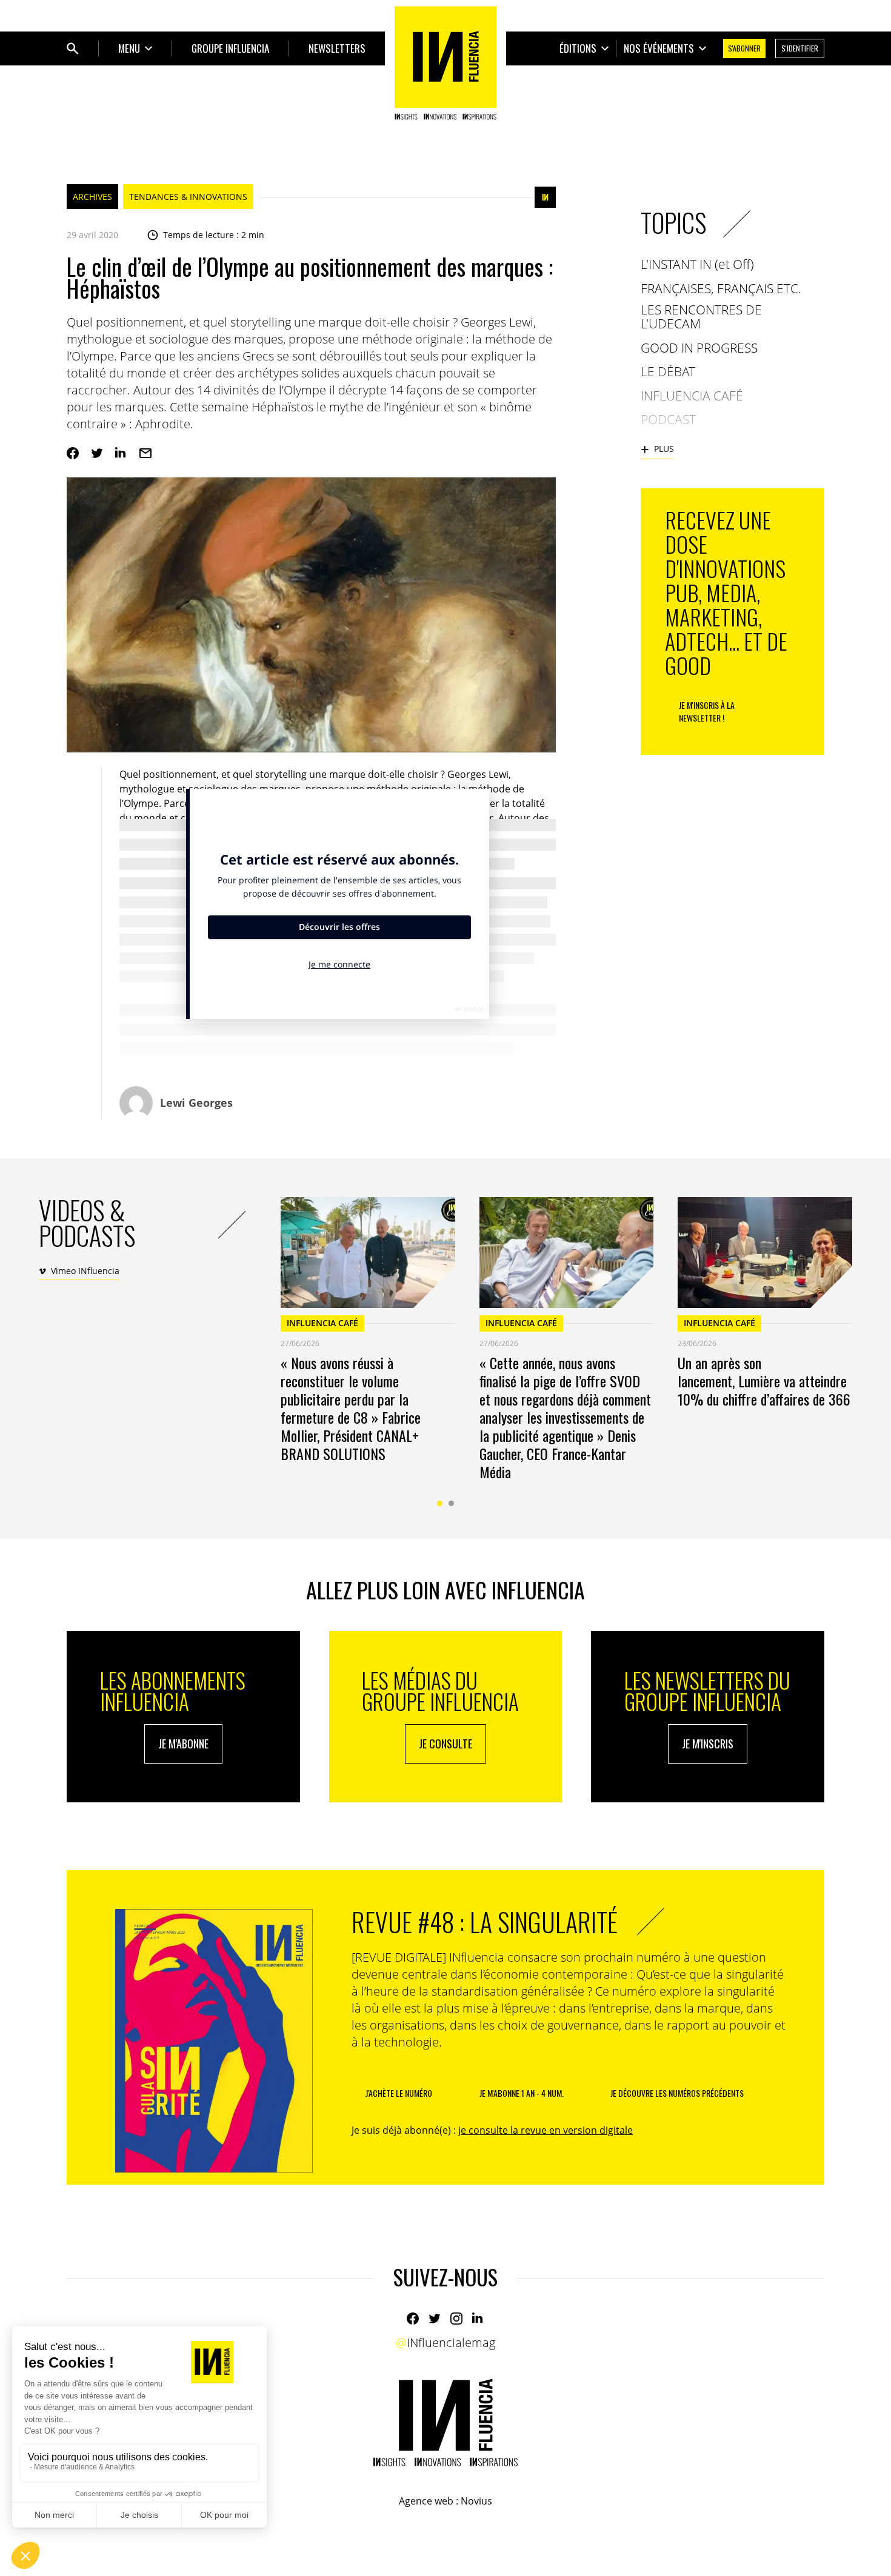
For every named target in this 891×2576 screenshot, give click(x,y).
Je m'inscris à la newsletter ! (707, 711)
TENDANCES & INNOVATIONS (188, 197)
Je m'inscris (708, 1744)
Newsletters (337, 48)
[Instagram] (456, 2319)
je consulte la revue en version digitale (546, 2130)
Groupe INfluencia (230, 48)
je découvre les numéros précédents (677, 2093)
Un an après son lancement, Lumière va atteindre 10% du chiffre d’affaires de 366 (764, 1381)
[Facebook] (73, 453)
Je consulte (446, 1744)
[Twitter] (97, 453)
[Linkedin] (121, 453)
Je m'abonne (183, 1744)
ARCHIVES (92, 197)
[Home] (446, 63)
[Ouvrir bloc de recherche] (73, 48)
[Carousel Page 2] (451, 1503)
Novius (476, 2501)
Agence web (426, 2501)
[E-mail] (145, 453)
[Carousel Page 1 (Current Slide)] (440, 1503)
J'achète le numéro (399, 2093)
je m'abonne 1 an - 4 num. (522, 2093)
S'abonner (744, 48)
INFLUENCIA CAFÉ (322, 1323)
